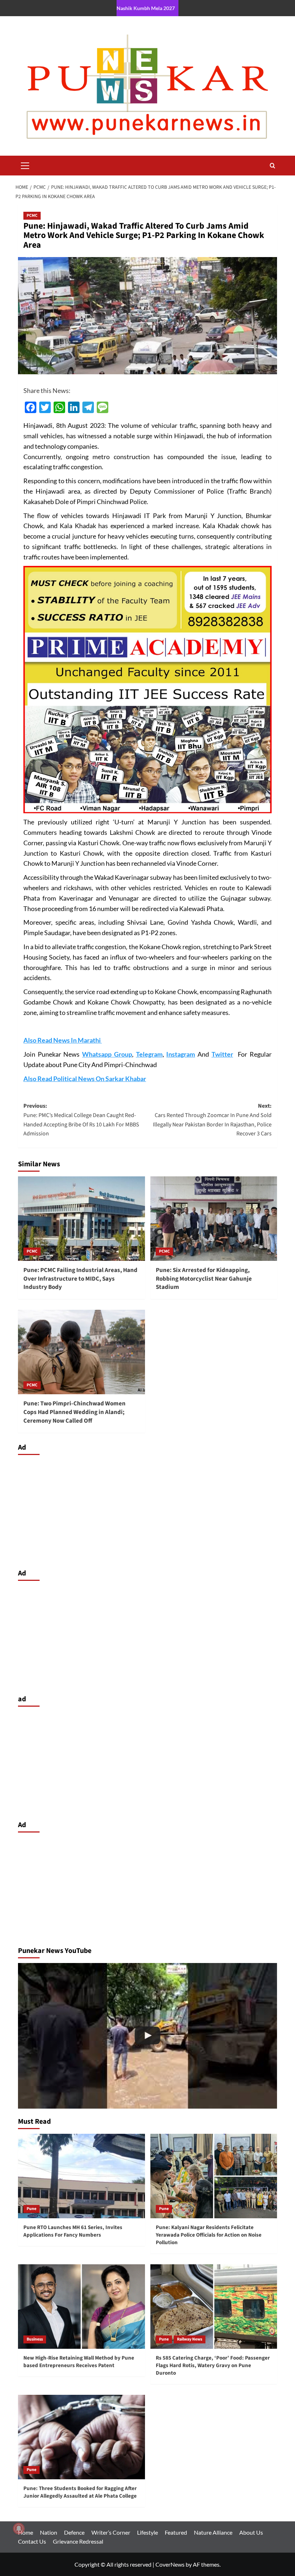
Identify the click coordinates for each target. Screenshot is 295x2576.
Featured (176, 2532)
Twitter (222, 1054)
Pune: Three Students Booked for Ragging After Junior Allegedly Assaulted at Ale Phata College (80, 2492)
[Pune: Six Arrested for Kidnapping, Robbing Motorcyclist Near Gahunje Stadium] (214, 1219)
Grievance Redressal (78, 2541)
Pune (31, 2209)
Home (26, 2532)
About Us (251, 2532)
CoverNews (170, 2564)
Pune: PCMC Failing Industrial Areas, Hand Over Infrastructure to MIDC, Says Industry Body (80, 1279)
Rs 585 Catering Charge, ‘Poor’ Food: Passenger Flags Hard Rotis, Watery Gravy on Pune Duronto (213, 2365)
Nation (49, 2532)
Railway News (190, 2339)
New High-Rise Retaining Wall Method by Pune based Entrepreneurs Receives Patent (79, 2362)
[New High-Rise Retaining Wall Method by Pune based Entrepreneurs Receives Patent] (81, 2307)
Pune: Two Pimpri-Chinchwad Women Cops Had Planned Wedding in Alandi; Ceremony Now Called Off (74, 1412)
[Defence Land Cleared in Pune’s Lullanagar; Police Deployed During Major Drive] (147, 2036)
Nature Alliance (213, 2532)
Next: (212, 1120)
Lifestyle (147, 2532)
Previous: (81, 1120)
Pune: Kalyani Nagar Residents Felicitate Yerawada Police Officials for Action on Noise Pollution (209, 2235)
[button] (25, 165)
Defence (74, 2532)
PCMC (32, 216)
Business (35, 2339)
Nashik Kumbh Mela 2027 (146, 8)
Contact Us (32, 2541)
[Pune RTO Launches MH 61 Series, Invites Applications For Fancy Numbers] (81, 2176)
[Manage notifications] (19, 2529)
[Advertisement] (147, 1510)
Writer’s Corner (111, 2532)
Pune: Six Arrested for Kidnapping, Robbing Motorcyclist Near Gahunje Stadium (204, 1279)
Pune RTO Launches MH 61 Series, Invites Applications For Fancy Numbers (73, 2231)
